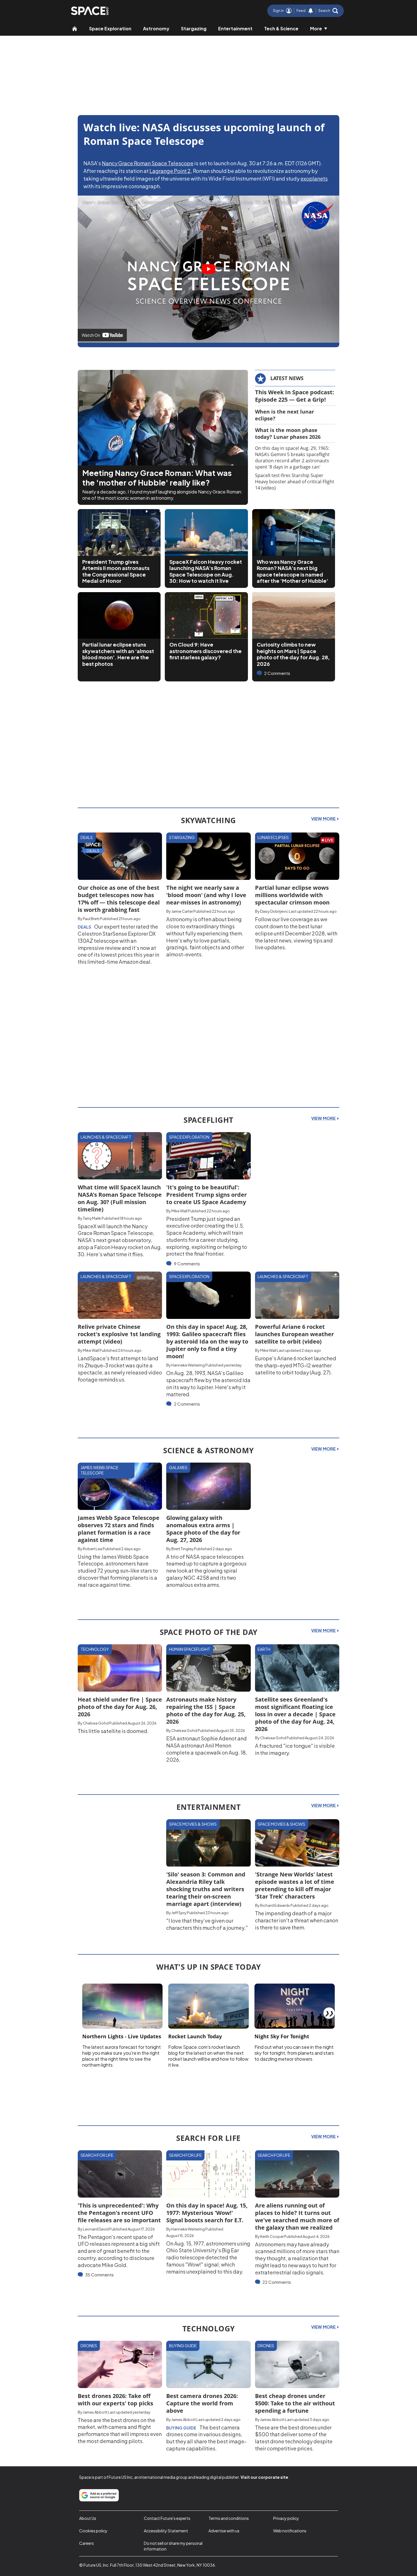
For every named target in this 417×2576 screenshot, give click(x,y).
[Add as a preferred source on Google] (99, 2495)
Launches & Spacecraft (106, 1137)
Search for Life (97, 2155)
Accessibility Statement (166, 2531)
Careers (87, 2543)
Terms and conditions (229, 2518)
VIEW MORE (324, 819)
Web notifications (290, 2531)
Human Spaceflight (190, 1649)
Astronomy (156, 28)
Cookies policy (93, 2531)
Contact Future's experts (167, 2518)
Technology (95, 1649)
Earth (264, 1649)
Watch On (91, 335)
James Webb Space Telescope (99, 1470)
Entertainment (235, 28)
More (316, 28)
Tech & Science (281, 28)
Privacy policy (286, 2518)
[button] (328, 11)
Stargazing (194, 28)
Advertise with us (224, 2531)
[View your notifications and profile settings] (311, 11)
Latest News (287, 378)
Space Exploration (110, 28)
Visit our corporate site (264, 2477)
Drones (89, 2346)
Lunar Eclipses (273, 837)
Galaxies (178, 1467)
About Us (88, 2518)
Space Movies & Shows (193, 1824)
